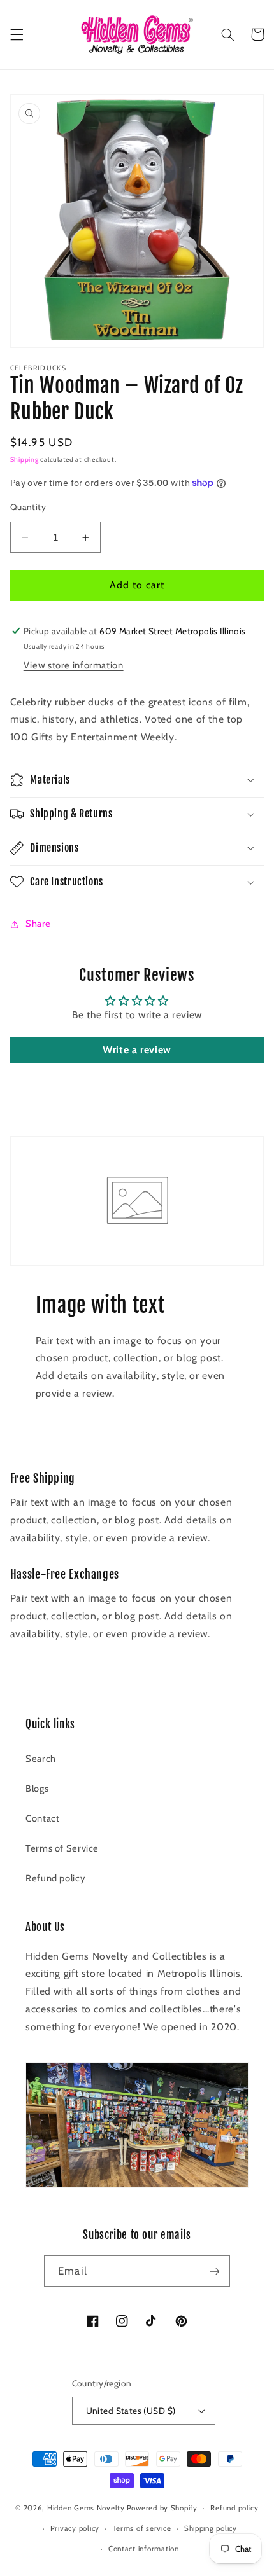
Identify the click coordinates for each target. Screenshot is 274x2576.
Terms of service (142, 2528)
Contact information (144, 2549)
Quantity (28, 507)
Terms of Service (62, 1848)
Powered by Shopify (162, 2508)
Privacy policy (75, 2528)
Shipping (25, 460)
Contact (42, 1818)
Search (41, 1759)
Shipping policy (211, 2528)
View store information (74, 665)
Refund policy (55, 1878)
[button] (17, 34)
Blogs (37, 1789)
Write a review (137, 1050)
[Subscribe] (214, 2271)
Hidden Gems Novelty (86, 2508)
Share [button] (38, 924)
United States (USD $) (131, 2411)
